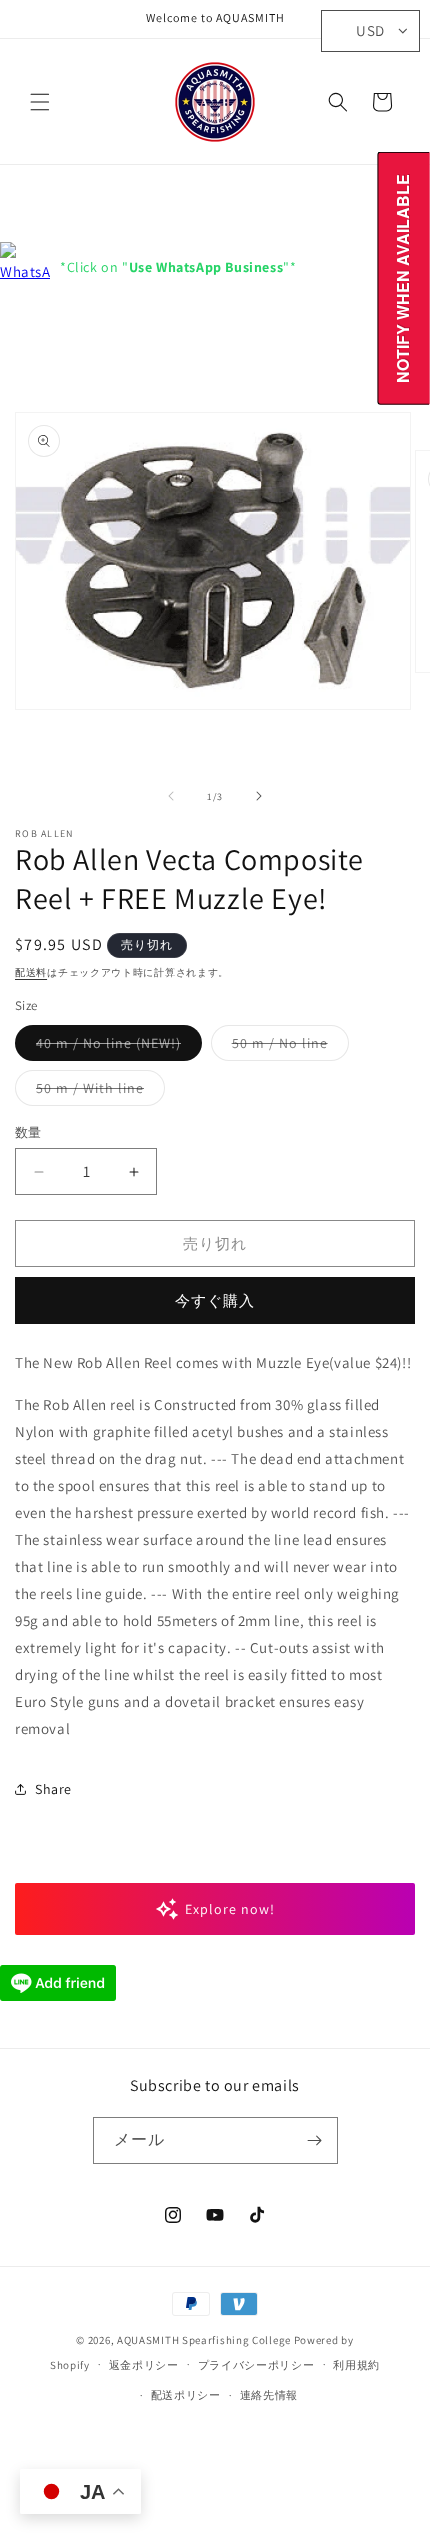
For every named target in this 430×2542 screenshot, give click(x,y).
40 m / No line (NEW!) (115, 1047)
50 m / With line (97, 1092)
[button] (40, 102)
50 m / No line (287, 1047)
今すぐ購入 (215, 1300)
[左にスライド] (171, 796)
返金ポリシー (144, 2365)
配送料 (31, 972)
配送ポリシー (186, 2395)
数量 (28, 1132)
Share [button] (53, 1789)
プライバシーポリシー (256, 2365)
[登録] (315, 2140)
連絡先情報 (269, 2395)
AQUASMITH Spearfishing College (204, 2340)
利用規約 (356, 2365)
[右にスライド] (259, 796)
